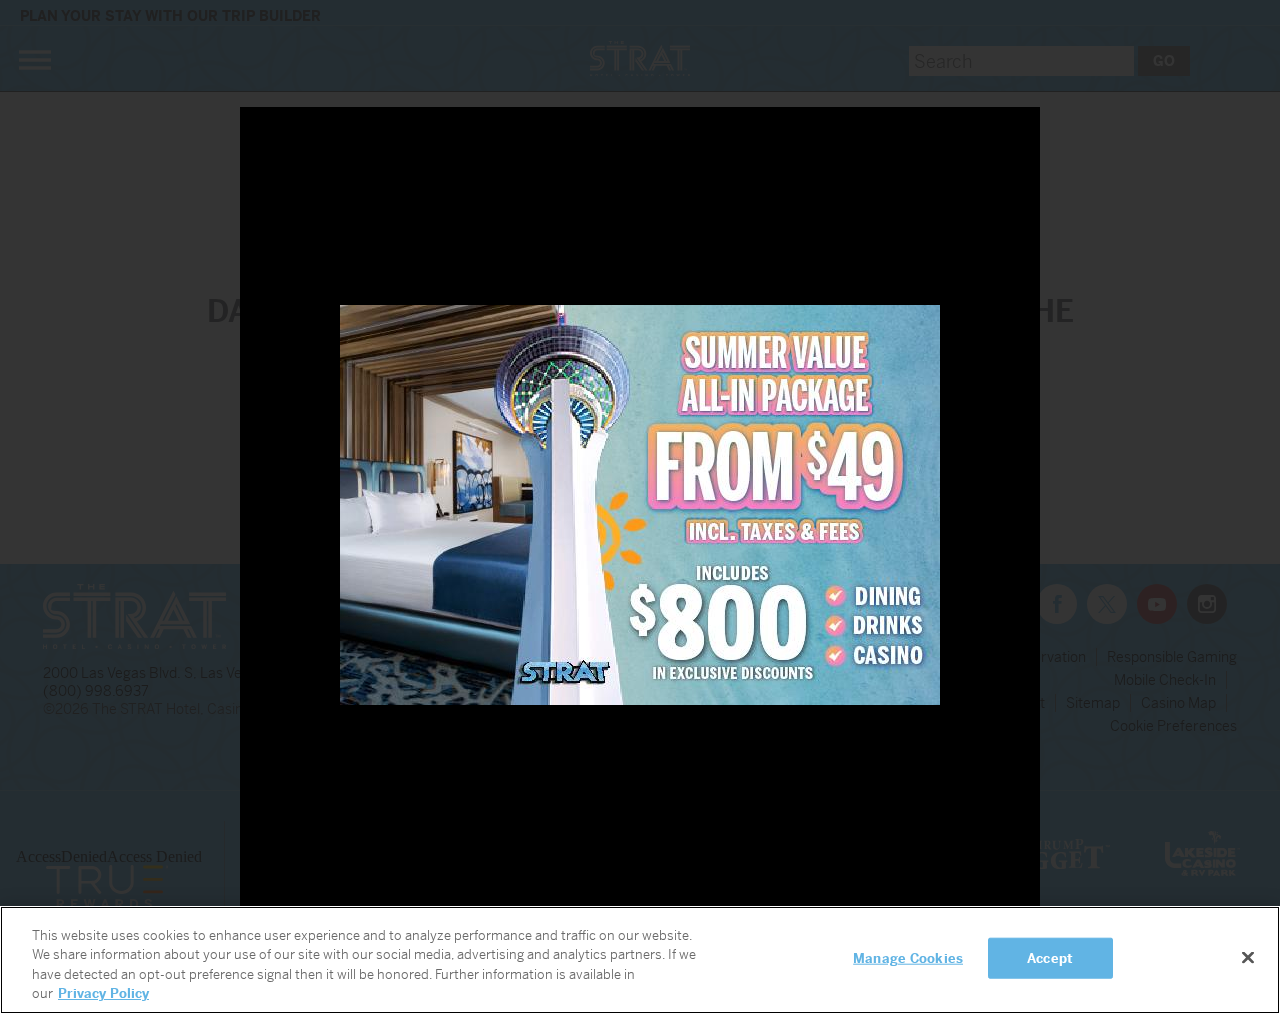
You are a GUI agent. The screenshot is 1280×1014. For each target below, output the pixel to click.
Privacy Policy (103, 993)
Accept (1050, 958)
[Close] (1248, 957)
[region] (640, 960)
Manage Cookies (908, 958)
